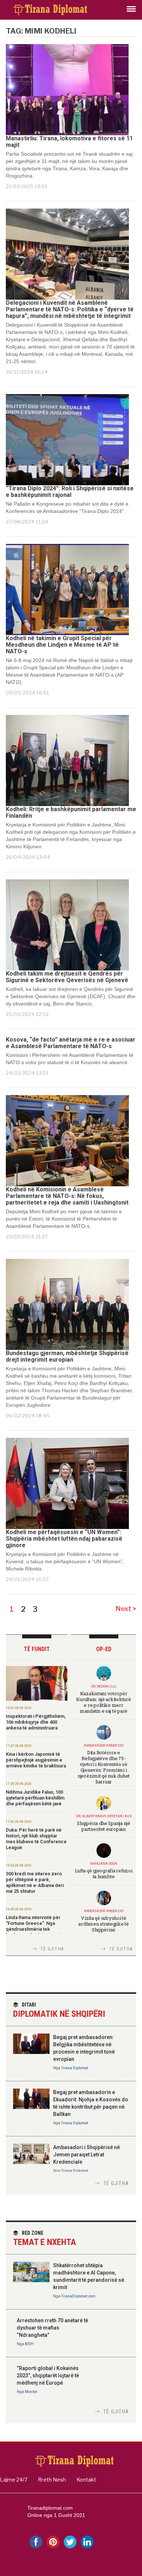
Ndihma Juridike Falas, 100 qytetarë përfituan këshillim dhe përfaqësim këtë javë (35, 1798)
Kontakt (86, 2480)
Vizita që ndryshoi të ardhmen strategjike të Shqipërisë (103, 1924)
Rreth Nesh (52, 2480)
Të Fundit (37, 1649)
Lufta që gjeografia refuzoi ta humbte (104, 1873)
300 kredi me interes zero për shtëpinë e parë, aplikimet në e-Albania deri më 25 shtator (35, 1882)
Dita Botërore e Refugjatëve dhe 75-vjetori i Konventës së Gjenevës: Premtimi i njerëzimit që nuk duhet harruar (104, 1767)
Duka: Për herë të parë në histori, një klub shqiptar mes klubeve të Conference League (36, 1839)
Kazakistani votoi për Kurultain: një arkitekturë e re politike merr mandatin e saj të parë (103, 1702)
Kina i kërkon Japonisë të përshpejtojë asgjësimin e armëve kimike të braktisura (36, 1760)
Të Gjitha (52, 1949)
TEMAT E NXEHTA (45, 2239)
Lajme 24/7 (14, 2480)
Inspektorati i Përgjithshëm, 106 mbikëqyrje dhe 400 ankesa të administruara (36, 1722)
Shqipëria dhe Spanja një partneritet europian (104, 1826)
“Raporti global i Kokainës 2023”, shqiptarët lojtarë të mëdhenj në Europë (48, 2375)
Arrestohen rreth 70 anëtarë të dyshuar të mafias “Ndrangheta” (52, 2328)
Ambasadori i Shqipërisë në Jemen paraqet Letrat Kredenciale (86, 2155)
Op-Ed (104, 1649)
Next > (126, 1609)
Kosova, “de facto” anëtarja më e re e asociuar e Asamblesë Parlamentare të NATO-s (71, 1043)
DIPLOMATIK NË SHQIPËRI (59, 2010)
